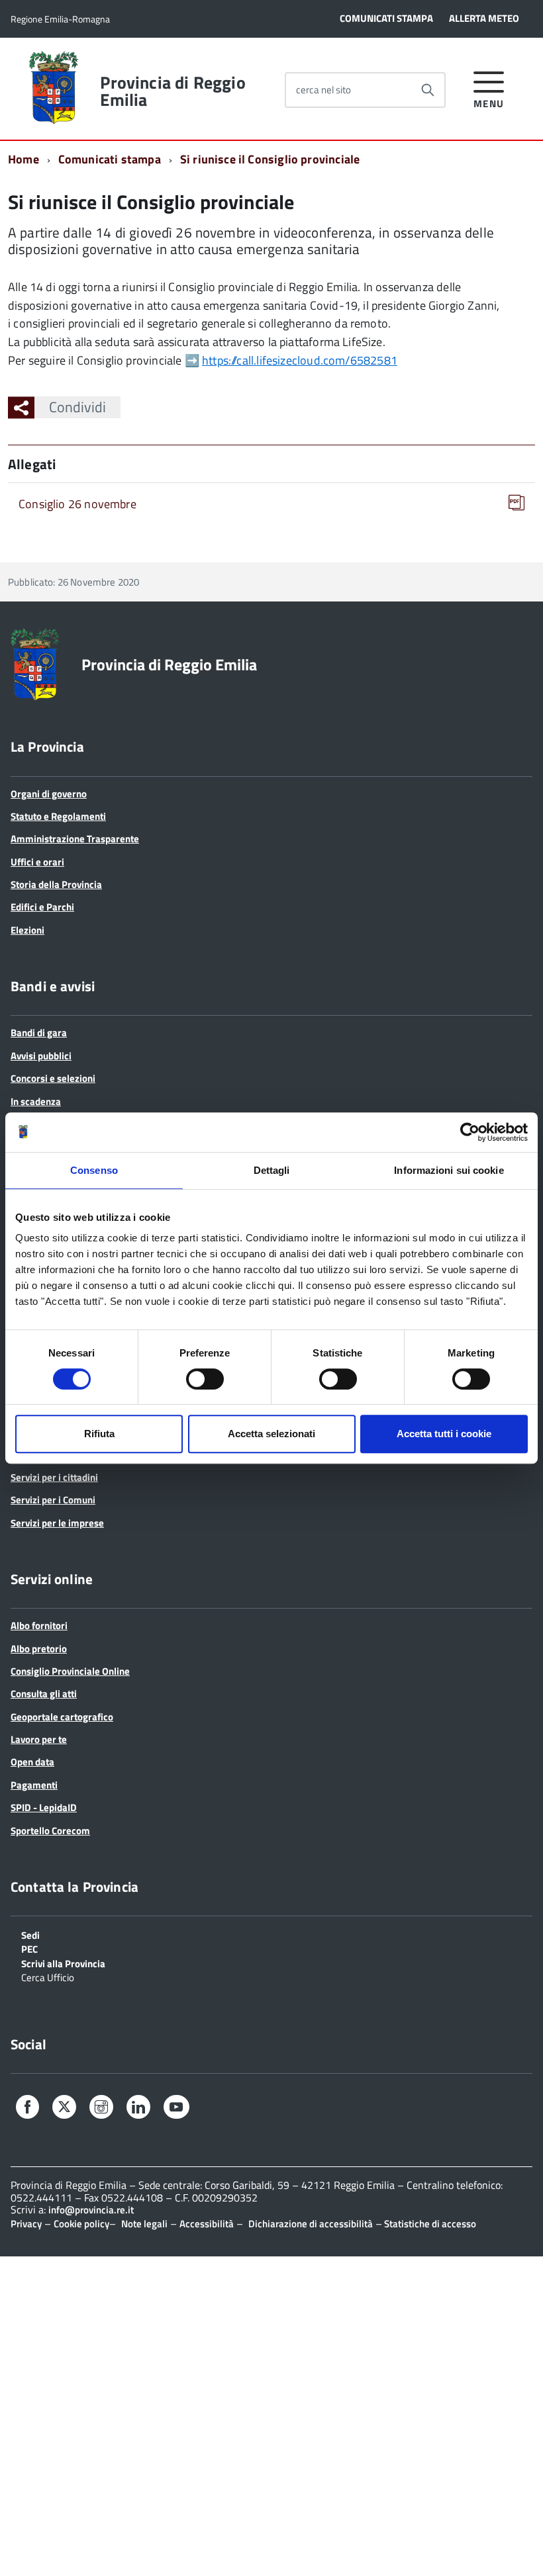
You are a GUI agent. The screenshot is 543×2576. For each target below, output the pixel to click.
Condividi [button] (77, 407)
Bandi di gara (39, 1033)
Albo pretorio (39, 1649)
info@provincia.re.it (91, 2210)
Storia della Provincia (56, 884)
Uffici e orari (37, 862)
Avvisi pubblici (41, 1056)
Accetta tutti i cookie (444, 1434)
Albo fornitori (39, 1625)
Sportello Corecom (50, 1831)
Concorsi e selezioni (53, 1078)
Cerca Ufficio (48, 1976)
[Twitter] (64, 2108)
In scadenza (36, 1101)
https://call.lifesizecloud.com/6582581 (300, 360)
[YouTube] (176, 2109)
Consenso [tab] (94, 1170)
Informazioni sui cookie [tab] (449, 1170)
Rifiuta (99, 1434)
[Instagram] (101, 2109)
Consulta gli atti (44, 1694)
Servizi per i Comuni (53, 1500)
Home (24, 159)
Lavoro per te (39, 1739)
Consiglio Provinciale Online (70, 1671)
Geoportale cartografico (62, 1717)
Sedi (30, 1934)
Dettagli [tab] (272, 1170)
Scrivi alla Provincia (63, 1963)
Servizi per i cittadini (54, 1477)
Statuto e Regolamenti (58, 816)
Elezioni (27, 930)
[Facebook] (27, 2109)
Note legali (144, 2224)
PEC (29, 1948)
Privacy (26, 2224)
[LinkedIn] (138, 2109)
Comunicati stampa (110, 159)
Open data (32, 1762)
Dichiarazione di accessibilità (311, 2224)
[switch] (205, 1379)
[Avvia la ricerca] (428, 90)
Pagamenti (34, 1785)
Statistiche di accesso (429, 2224)
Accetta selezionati (271, 1434)
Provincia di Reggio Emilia (173, 91)
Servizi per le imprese (57, 1523)
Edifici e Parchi (42, 907)
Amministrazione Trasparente (75, 839)
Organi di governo (49, 794)
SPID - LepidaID (44, 1807)
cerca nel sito (323, 90)
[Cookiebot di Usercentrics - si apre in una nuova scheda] (470, 1132)
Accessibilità (207, 2224)
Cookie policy (81, 2224)
